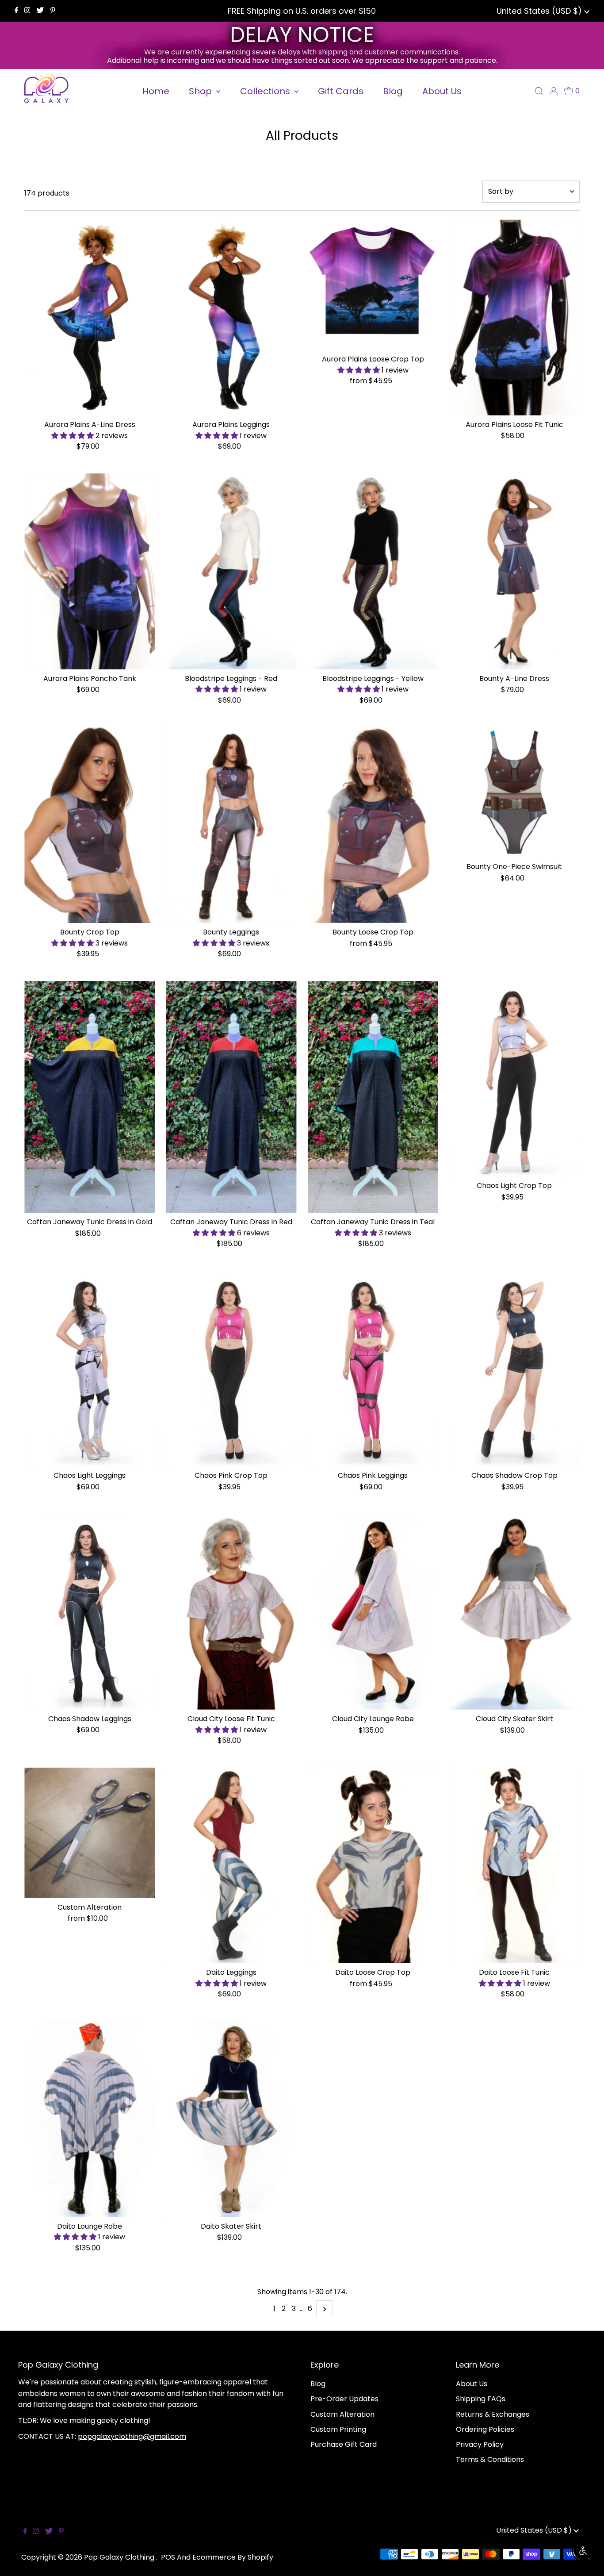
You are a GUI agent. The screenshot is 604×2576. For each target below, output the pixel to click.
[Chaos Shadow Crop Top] (514, 1369)
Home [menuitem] (156, 91)
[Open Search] (539, 91)
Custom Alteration (342, 2414)
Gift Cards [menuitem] (341, 91)
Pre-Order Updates (344, 2399)
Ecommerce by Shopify (233, 2557)
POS (168, 2557)
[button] (73, 436)
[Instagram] (27, 11)
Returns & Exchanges (493, 2414)
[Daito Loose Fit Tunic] (514, 1866)
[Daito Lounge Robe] (90, 2119)
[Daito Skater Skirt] (231, 2119)
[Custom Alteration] (90, 1833)
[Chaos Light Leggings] (90, 1369)
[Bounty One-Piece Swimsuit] (514, 792)
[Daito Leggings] (231, 1866)
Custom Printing (338, 2429)
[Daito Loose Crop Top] (373, 1866)
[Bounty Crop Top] (90, 825)
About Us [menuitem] (442, 91)
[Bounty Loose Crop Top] (373, 825)
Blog (318, 2384)
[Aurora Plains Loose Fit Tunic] (514, 317)
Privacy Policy (480, 2444)
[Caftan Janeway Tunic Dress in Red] (231, 1097)
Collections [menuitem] (266, 91)
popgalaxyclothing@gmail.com (132, 2436)
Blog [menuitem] (393, 91)
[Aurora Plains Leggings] (231, 317)
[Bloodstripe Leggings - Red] (231, 571)
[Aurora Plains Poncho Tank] (90, 571)
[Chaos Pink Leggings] (373, 1369)
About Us (472, 2384)
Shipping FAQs (481, 2399)
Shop (201, 91)
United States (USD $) (540, 11)
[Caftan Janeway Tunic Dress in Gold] (90, 1097)
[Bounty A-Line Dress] (514, 571)
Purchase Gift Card (344, 2444)
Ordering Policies (485, 2429)
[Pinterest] (53, 11)
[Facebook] (16, 11)
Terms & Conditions (490, 2459)
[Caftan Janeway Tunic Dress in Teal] (373, 1097)
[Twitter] (40, 11)
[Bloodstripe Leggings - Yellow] (373, 571)
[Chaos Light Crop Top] (514, 1079)
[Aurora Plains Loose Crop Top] (373, 285)
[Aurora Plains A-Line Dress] (90, 317)
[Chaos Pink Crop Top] (231, 1369)
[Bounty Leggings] (231, 825)
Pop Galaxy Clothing (120, 2557)
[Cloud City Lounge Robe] (373, 1612)
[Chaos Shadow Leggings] (90, 1611)
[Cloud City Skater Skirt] (514, 1612)
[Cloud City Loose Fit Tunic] (231, 1612)
